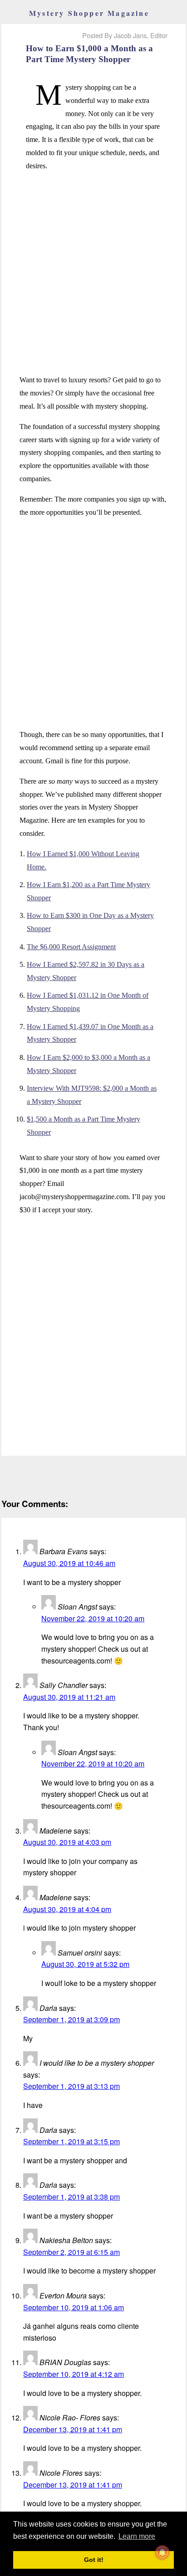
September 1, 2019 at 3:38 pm (71, 2197)
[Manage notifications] (162, 2552)
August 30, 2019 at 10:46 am (69, 1563)
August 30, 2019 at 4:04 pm (67, 1909)
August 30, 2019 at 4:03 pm (67, 1842)
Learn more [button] (137, 2536)
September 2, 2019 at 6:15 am (71, 2252)
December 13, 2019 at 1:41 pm (73, 2429)
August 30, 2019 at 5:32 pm (85, 1964)
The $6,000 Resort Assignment (71, 947)
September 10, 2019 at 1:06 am (74, 2307)
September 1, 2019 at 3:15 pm (71, 2141)
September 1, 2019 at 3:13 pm (71, 2086)
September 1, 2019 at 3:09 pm (71, 2019)
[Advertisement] (93, 273)
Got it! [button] (94, 2560)
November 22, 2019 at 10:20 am (93, 1618)
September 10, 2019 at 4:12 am (74, 2374)
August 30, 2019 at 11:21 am (69, 1697)
